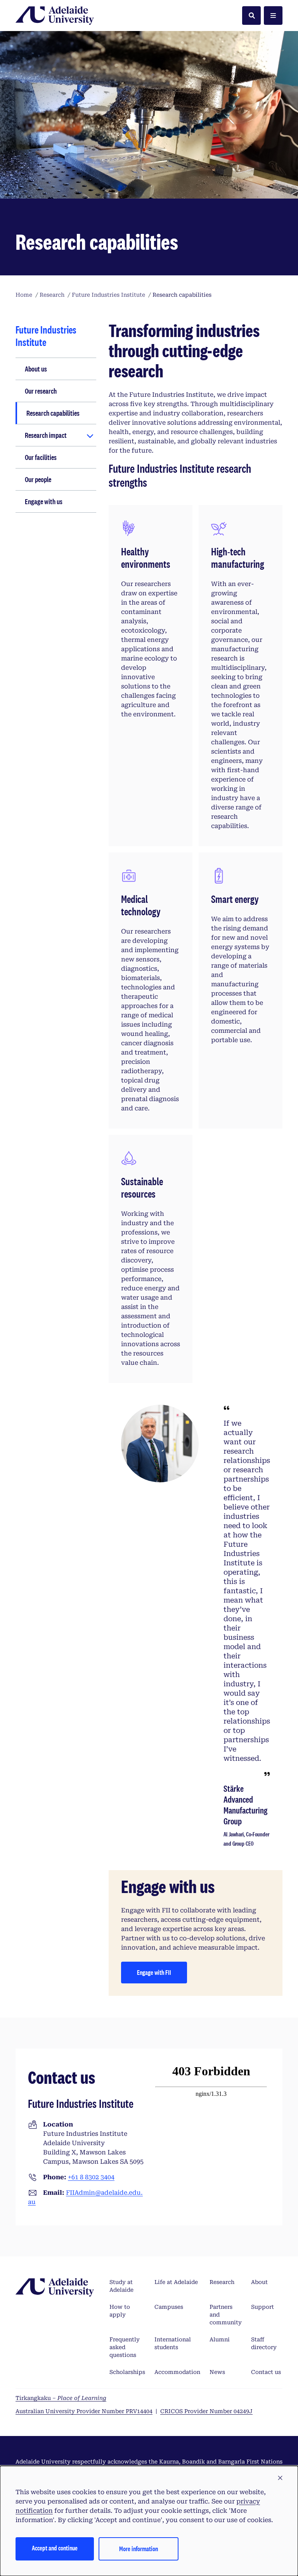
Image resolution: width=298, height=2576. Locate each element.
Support (262, 2307)
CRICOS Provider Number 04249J (206, 2411)
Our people (38, 479)
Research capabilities (53, 413)
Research (222, 2282)
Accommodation (177, 2372)
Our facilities (41, 457)
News (217, 2372)
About (259, 2282)
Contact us (266, 2372)
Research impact (46, 435)
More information (139, 2549)
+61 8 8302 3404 (91, 2177)
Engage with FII (154, 1972)
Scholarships (127, 2372)
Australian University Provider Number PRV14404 (84, 2411)
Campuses (169, 2307)
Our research (41, 391)
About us (36, 369)
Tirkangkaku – (61, 2398)
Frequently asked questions (125, 2347)
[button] (280, 2478)
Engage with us (44, 501)
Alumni (220, 2339)
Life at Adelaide (176, 2282)
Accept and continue (55, 2548)
